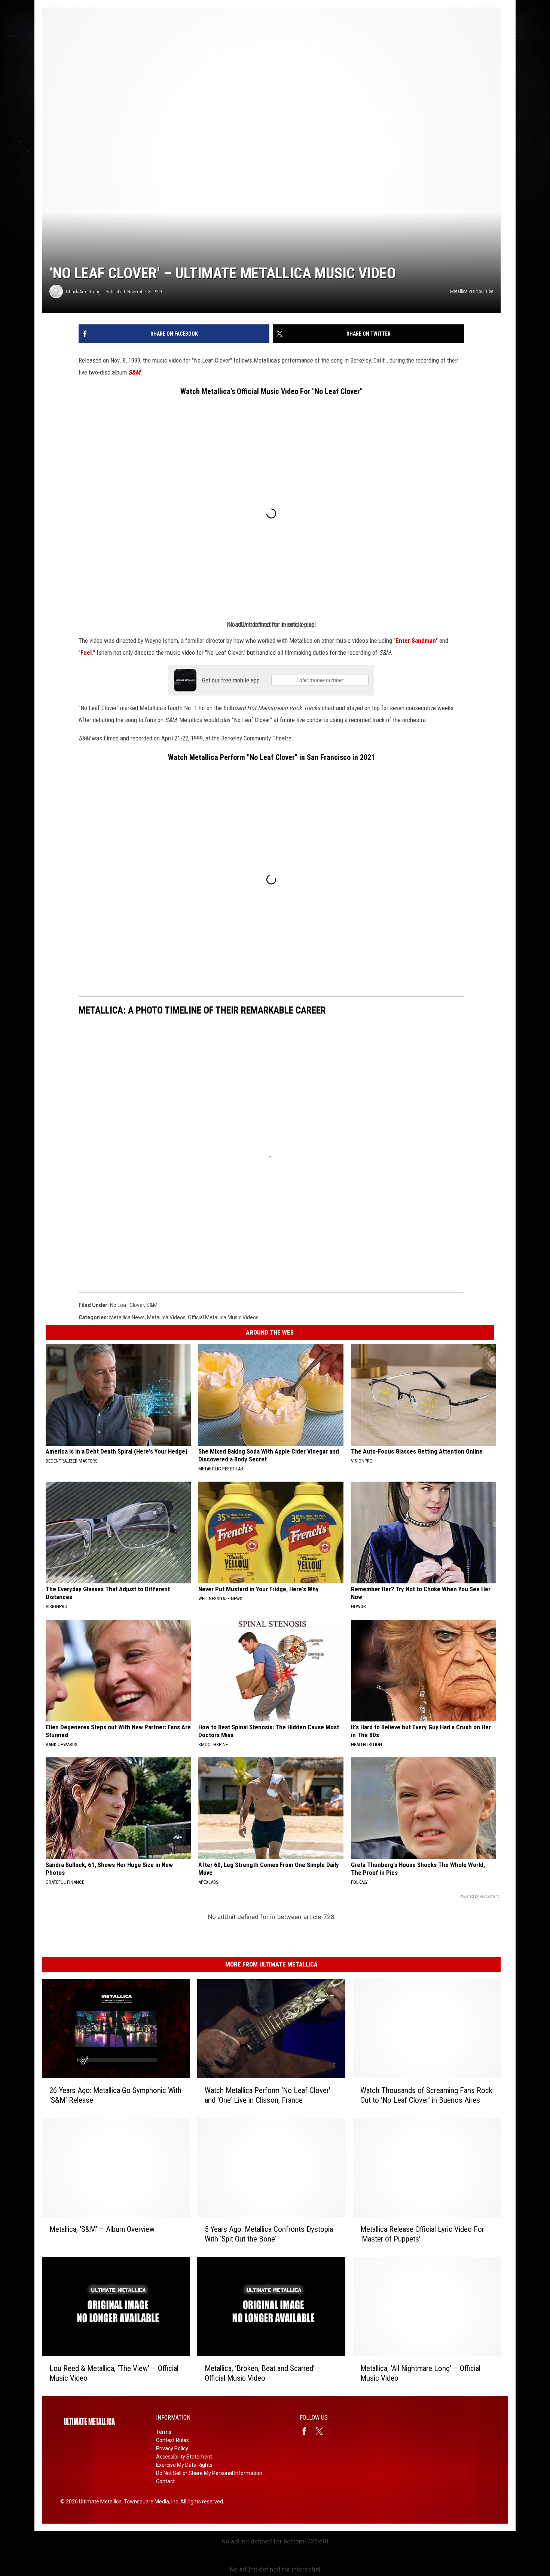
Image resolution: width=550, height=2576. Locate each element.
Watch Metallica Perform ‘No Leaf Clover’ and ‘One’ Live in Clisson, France (268, 2095)
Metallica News (127, 1317)
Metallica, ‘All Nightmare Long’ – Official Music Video (420, 2373)
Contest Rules (172, 2440)
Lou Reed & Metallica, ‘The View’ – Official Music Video (114, 2373)
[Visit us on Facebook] (307, 2431)
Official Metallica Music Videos (223, 1317)
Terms (164, 2432)
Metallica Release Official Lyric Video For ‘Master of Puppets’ (422, 2234)
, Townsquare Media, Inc (150, 2502)
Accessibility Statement (184, 2457)
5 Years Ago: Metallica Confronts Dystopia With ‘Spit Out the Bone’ (269, 2234)
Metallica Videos (166, 1317)
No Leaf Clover (127, 1305)
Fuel (86, 653)
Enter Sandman (416, 641)
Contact (165, 2481)
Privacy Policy (172, 2448)
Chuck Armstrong (83, 292)
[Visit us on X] (322, 2431)
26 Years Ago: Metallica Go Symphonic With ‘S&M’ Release (115, 2095)
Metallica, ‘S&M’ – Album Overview (102, 2229)
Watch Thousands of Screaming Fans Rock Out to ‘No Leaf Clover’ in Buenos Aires (426, 2095)
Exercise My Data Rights (184, 2465)
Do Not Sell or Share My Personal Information (209, 2473)
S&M (134, 372)
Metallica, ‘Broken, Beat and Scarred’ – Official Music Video (263, 2373)
